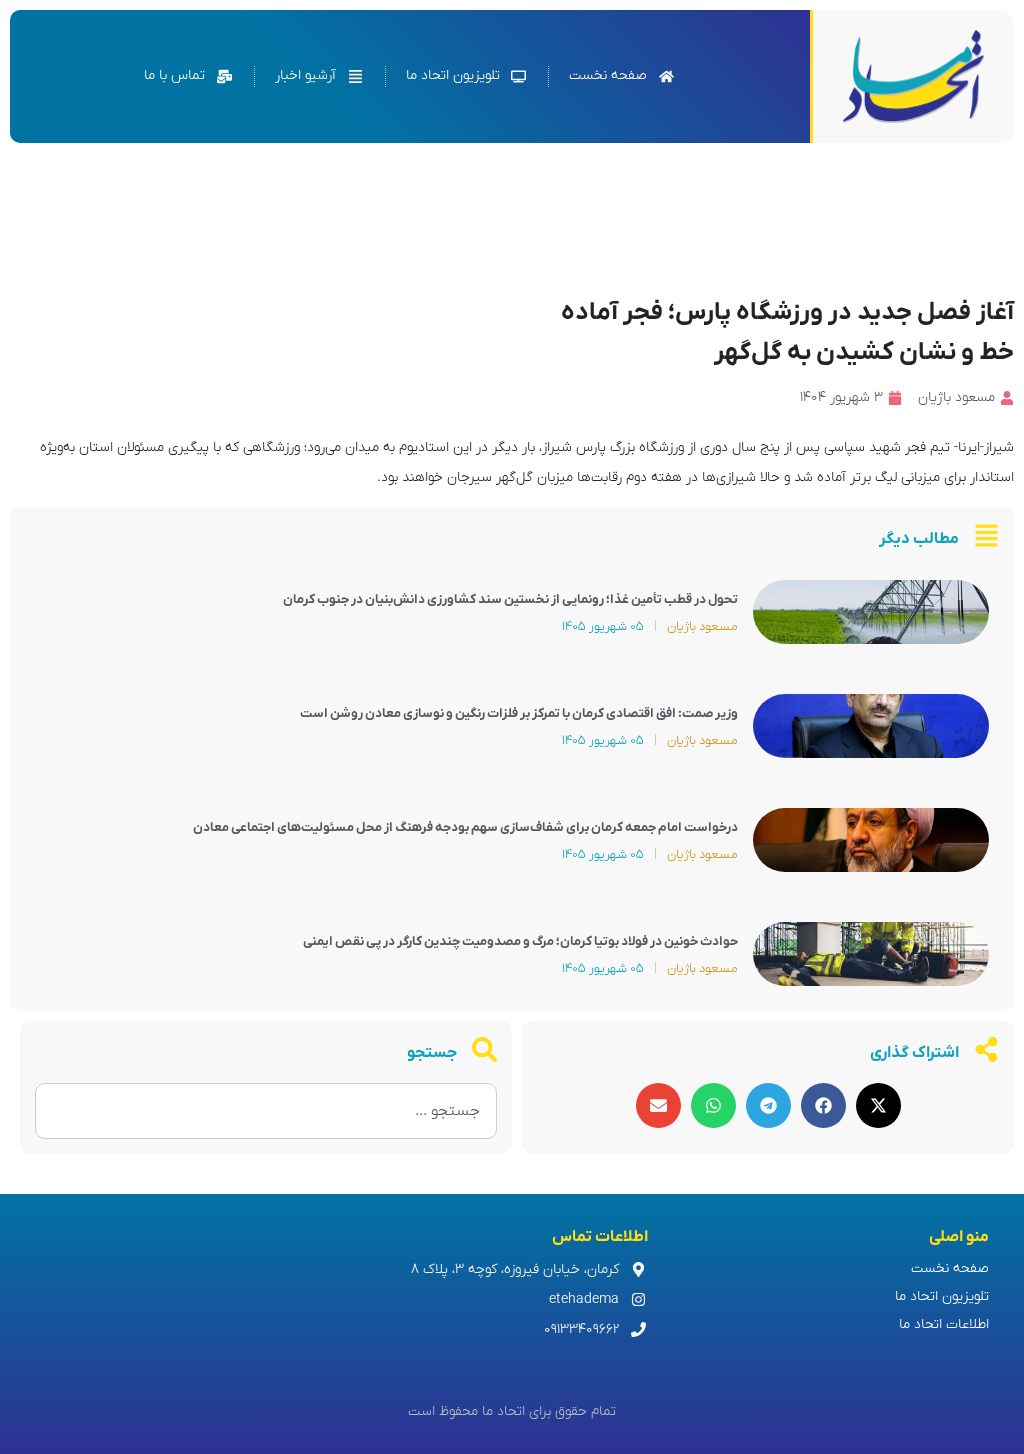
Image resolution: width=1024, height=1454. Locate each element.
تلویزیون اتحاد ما (942, 1296)
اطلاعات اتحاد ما (944, 1324)
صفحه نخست (950, 1268)
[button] (878, 1105)
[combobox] (266, 1111)
